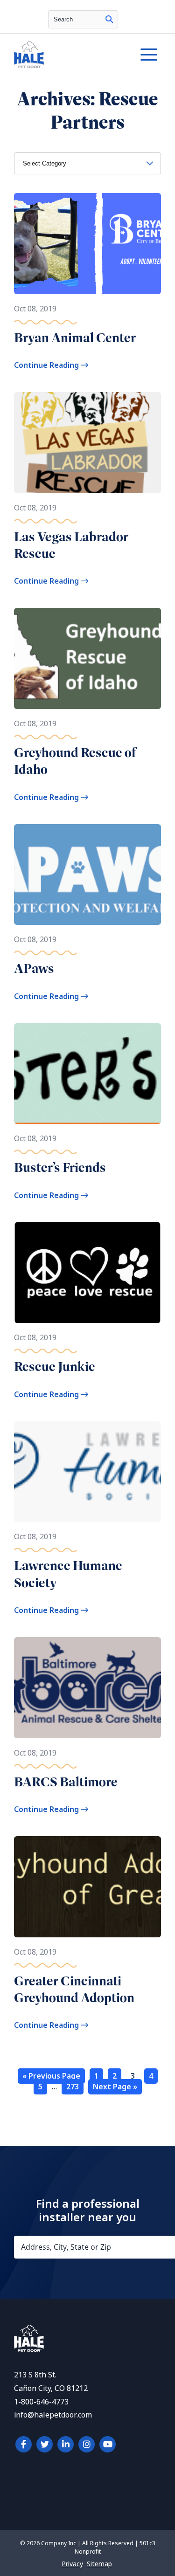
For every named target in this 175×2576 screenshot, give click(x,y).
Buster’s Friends (60, 1167)
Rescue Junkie (55, 1367)
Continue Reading (47, 365)
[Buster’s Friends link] (87, 1074)
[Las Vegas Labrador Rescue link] (87, 443)
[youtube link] (108, 2444)
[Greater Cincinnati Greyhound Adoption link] (87, 1887)
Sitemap (99, 2564)
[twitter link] (45, 2444)
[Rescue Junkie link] (87, 1273)
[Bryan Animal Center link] (87, 244)
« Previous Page (51, 2076)
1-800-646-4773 (41, 2402)
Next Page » (115, 2087)
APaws (34, 968)
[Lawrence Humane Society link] (87, 1472)
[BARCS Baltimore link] (87, 1688)
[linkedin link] (66, 2444)
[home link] (29, 2349)
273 (73, 2087)
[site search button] (109, 19)
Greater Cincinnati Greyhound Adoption (74, 1989)
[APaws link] (87, 875)
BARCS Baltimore (66, 1782)
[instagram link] (87, 2444)
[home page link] (67, 55)
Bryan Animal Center (75, 338)
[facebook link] (24, 2444)
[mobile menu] (149, 55)
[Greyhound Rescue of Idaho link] (87, 658)
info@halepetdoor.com (53, 2415)
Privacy (72, 2564)
